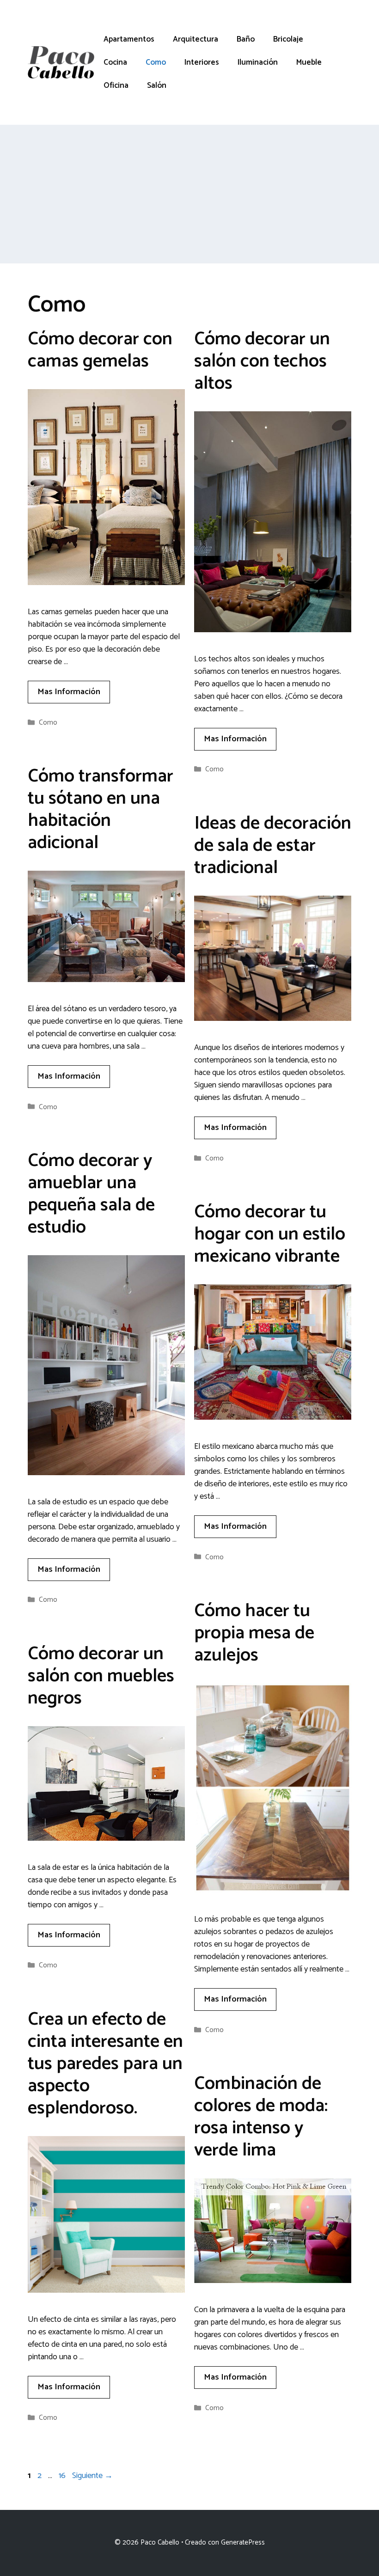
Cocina (115, 62)
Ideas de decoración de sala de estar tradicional (273, 846)
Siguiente (92, 2476)
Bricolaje (288, 39)
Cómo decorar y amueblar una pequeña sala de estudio (91, 1194)
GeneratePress (243, 2542)
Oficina (116, 85)
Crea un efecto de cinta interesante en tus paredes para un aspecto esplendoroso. (105, 2064)
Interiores (202, 62)
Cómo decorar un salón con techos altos (262, 361)
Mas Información (69, 692)
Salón (157, 85)
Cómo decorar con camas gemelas (100, 350)
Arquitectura (196, 39)
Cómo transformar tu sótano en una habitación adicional (101, 810)
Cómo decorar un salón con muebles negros (101, 1676)
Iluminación (258, 62)
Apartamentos (129, 39)
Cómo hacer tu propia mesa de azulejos (254, 1633)
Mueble (309, 62)
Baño (246, 39)
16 (63, 2476)
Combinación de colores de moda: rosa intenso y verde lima (261, 2117)
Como (156, 62)
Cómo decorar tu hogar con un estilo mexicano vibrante (270, 1234)
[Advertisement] (189, 194)
